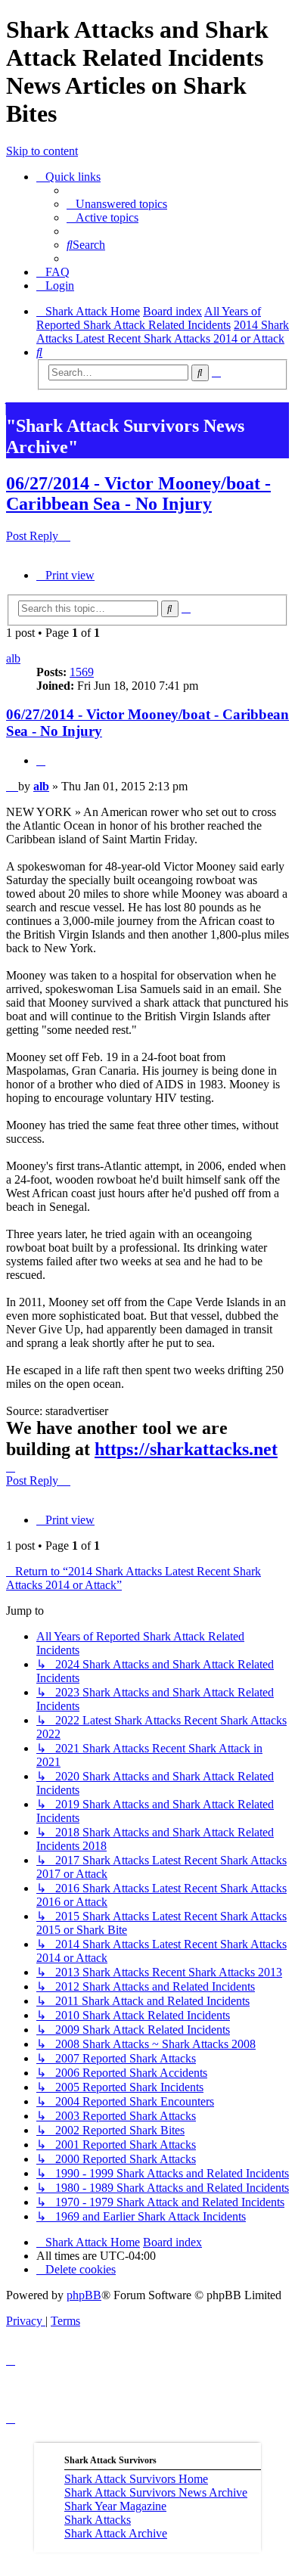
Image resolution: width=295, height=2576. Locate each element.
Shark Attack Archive (116, 2533)
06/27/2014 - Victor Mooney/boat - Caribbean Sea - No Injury (138, 493)
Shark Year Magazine (115, 2506)
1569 (82, 672)
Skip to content (42, 151)
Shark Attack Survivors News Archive (156, 2492)
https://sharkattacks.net (186, 1449)
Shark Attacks (98, 2520)
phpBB (84, 2295)
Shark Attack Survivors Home (136, 2479)
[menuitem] (117, 204)
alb (13, 658)
